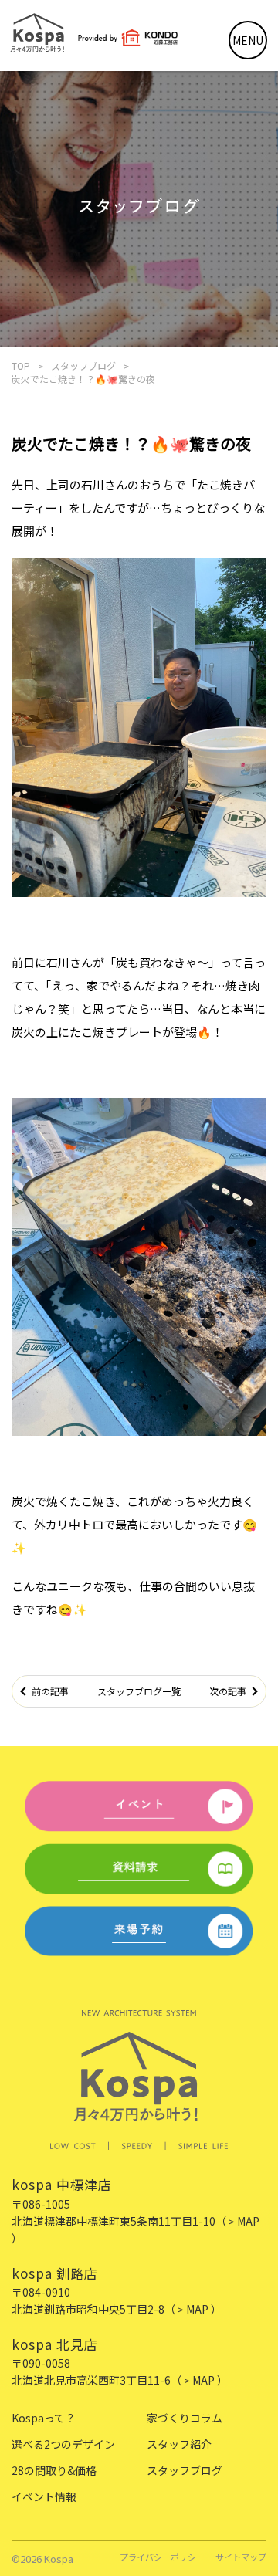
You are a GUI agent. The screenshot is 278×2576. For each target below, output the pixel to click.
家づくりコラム (185, 2418)
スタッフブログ (83, 366)
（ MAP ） (193, 2309)
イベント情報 (44, 2496)
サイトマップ (241, 2558)
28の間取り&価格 (54, 2470)
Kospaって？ (44, 2418)
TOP (21, 366)
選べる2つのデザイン (63, 2444)
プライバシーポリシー (162, 2558)
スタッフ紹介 (179, 2444)
